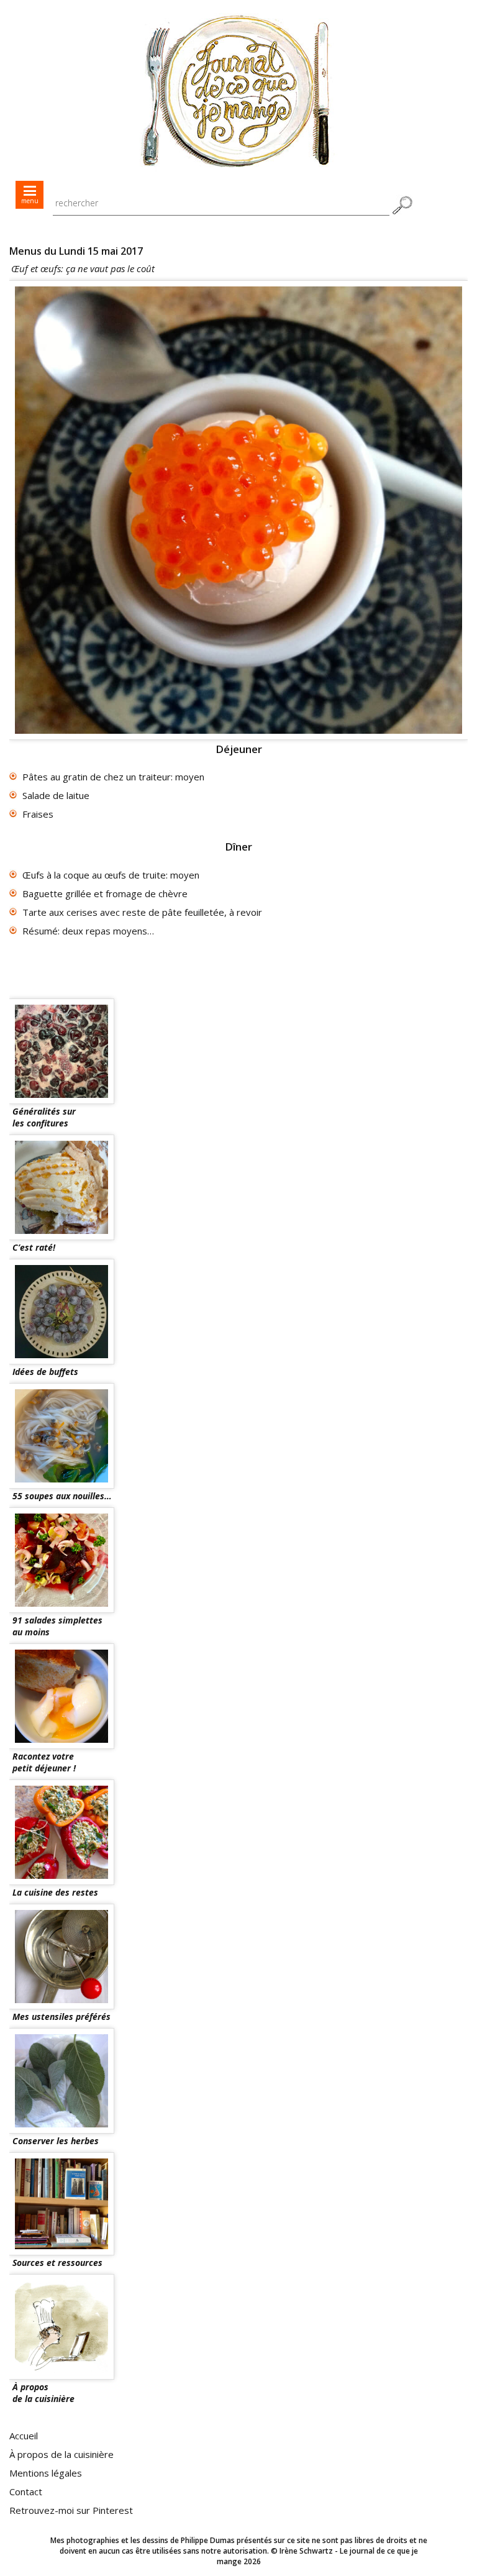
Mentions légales (46, 2473)
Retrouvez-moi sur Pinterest (71, 2510)
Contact (26, 2492)
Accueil (24, 2436)
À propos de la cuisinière (61, 2454)
